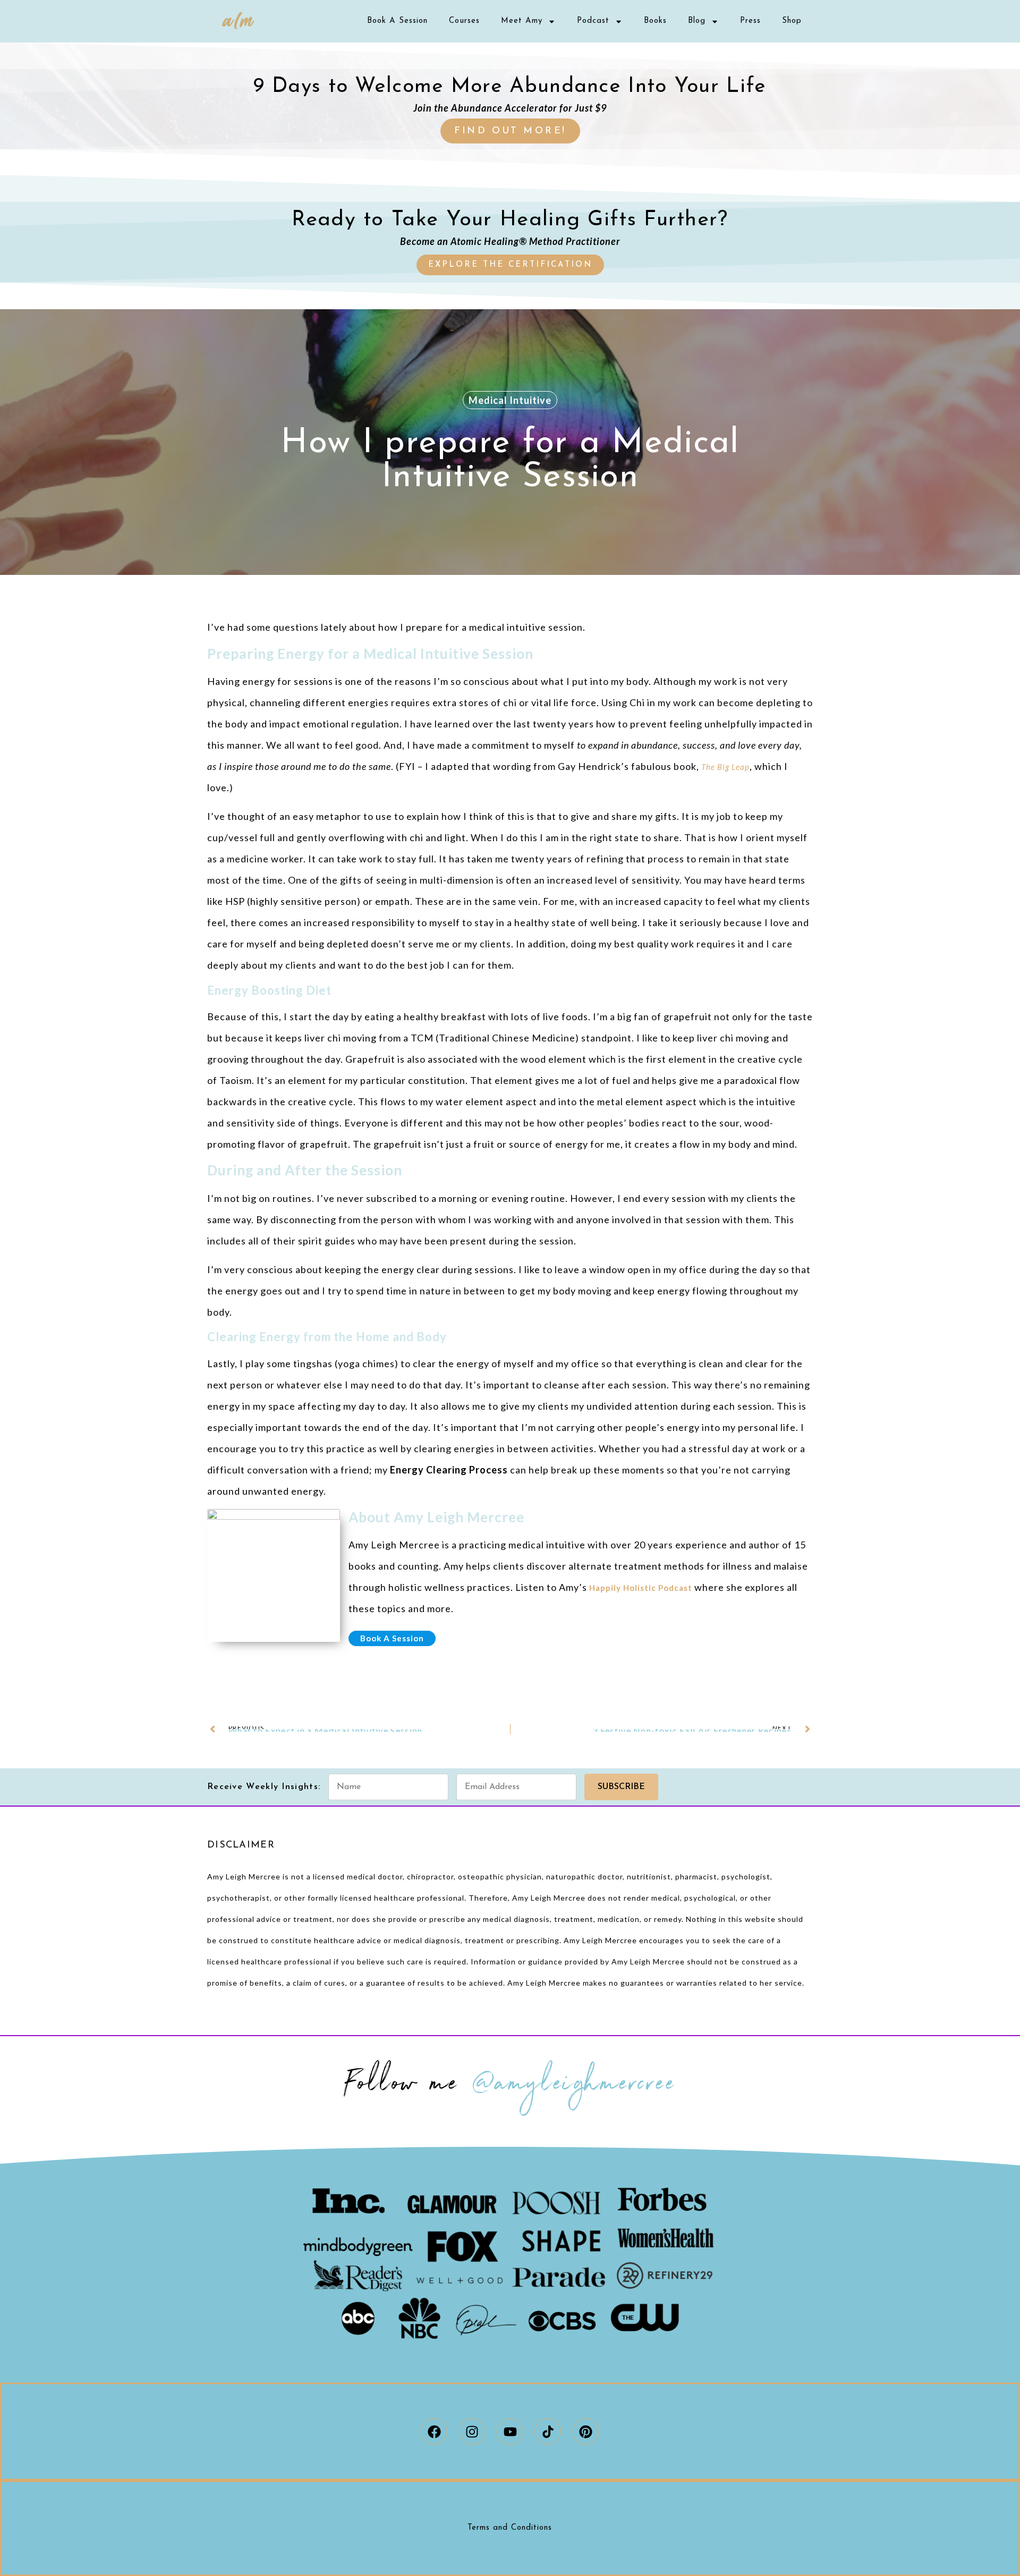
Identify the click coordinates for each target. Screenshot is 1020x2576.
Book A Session (397, 21)
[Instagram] (472, 2431)
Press (750, 21)
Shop (792, 21)
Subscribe (621, 1787)
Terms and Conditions (510, 2528)
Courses (464, 21)
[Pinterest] (586, 2431)
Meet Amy (522, 21)
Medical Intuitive (510, 400)
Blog (697, 21)
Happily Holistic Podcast (641, 1588)
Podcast (593, 21)
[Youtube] (510, 2431)
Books (655, 21)
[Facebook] (434, 2431)
